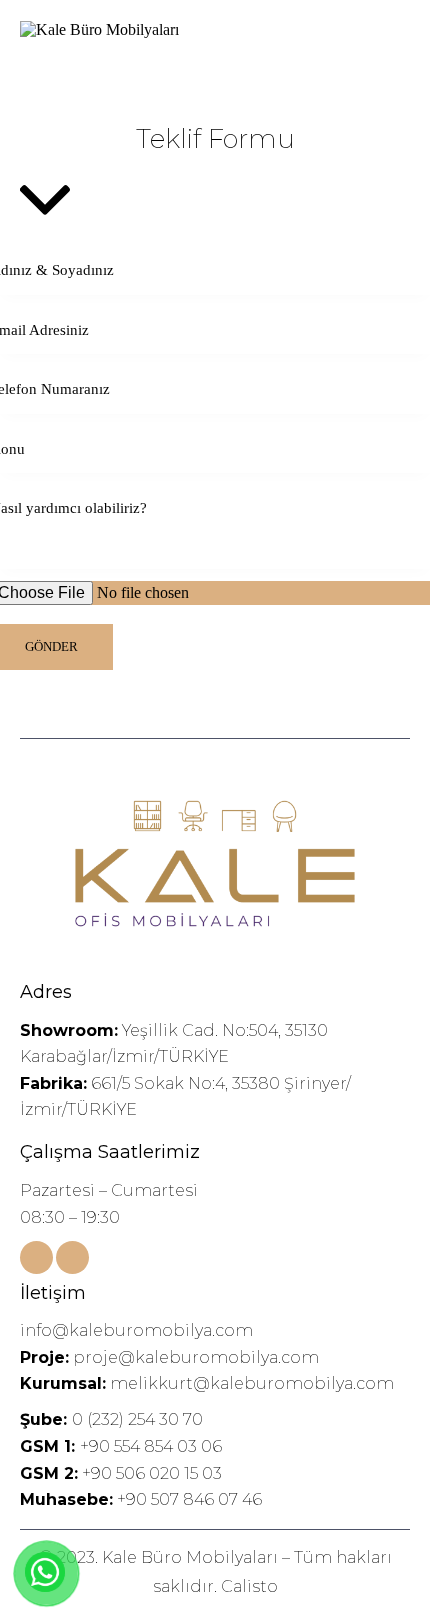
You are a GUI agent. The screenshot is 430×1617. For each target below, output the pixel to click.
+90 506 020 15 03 (152, 1473)
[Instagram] (72, 1257)
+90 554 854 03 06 (151, 1446)
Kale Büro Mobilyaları (190, 1557)
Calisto (249, 1586)
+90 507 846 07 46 (189, 1499)
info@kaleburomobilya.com (136, 1330)
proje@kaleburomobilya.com (169, 1357)
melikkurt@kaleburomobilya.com (207, 1383)
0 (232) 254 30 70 (111, 1419)
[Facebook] (36, 1257)
